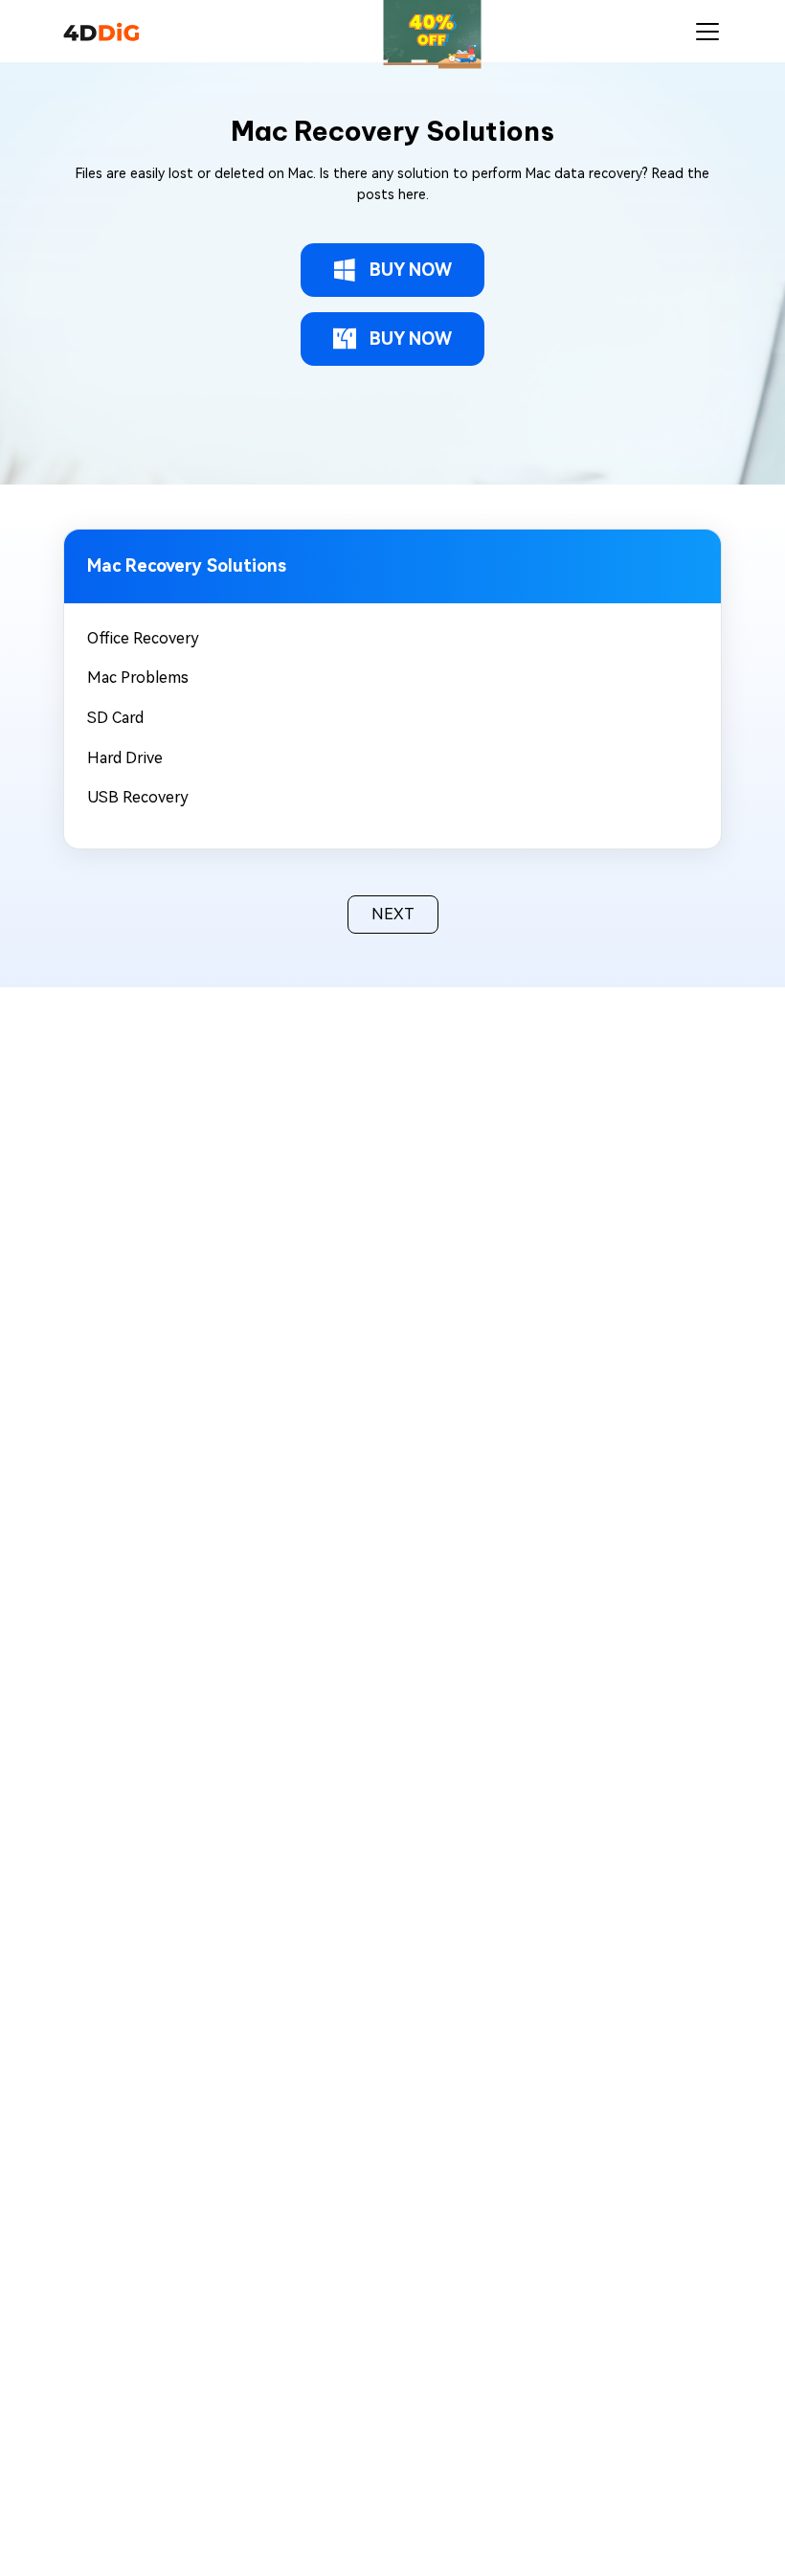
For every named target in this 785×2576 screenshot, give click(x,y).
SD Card (115, 718)
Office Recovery (143, 638)
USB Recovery (138, 797)
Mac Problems (138, 678)
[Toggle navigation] (707, 32)
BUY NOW (411, 270)
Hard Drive (125, 758)
